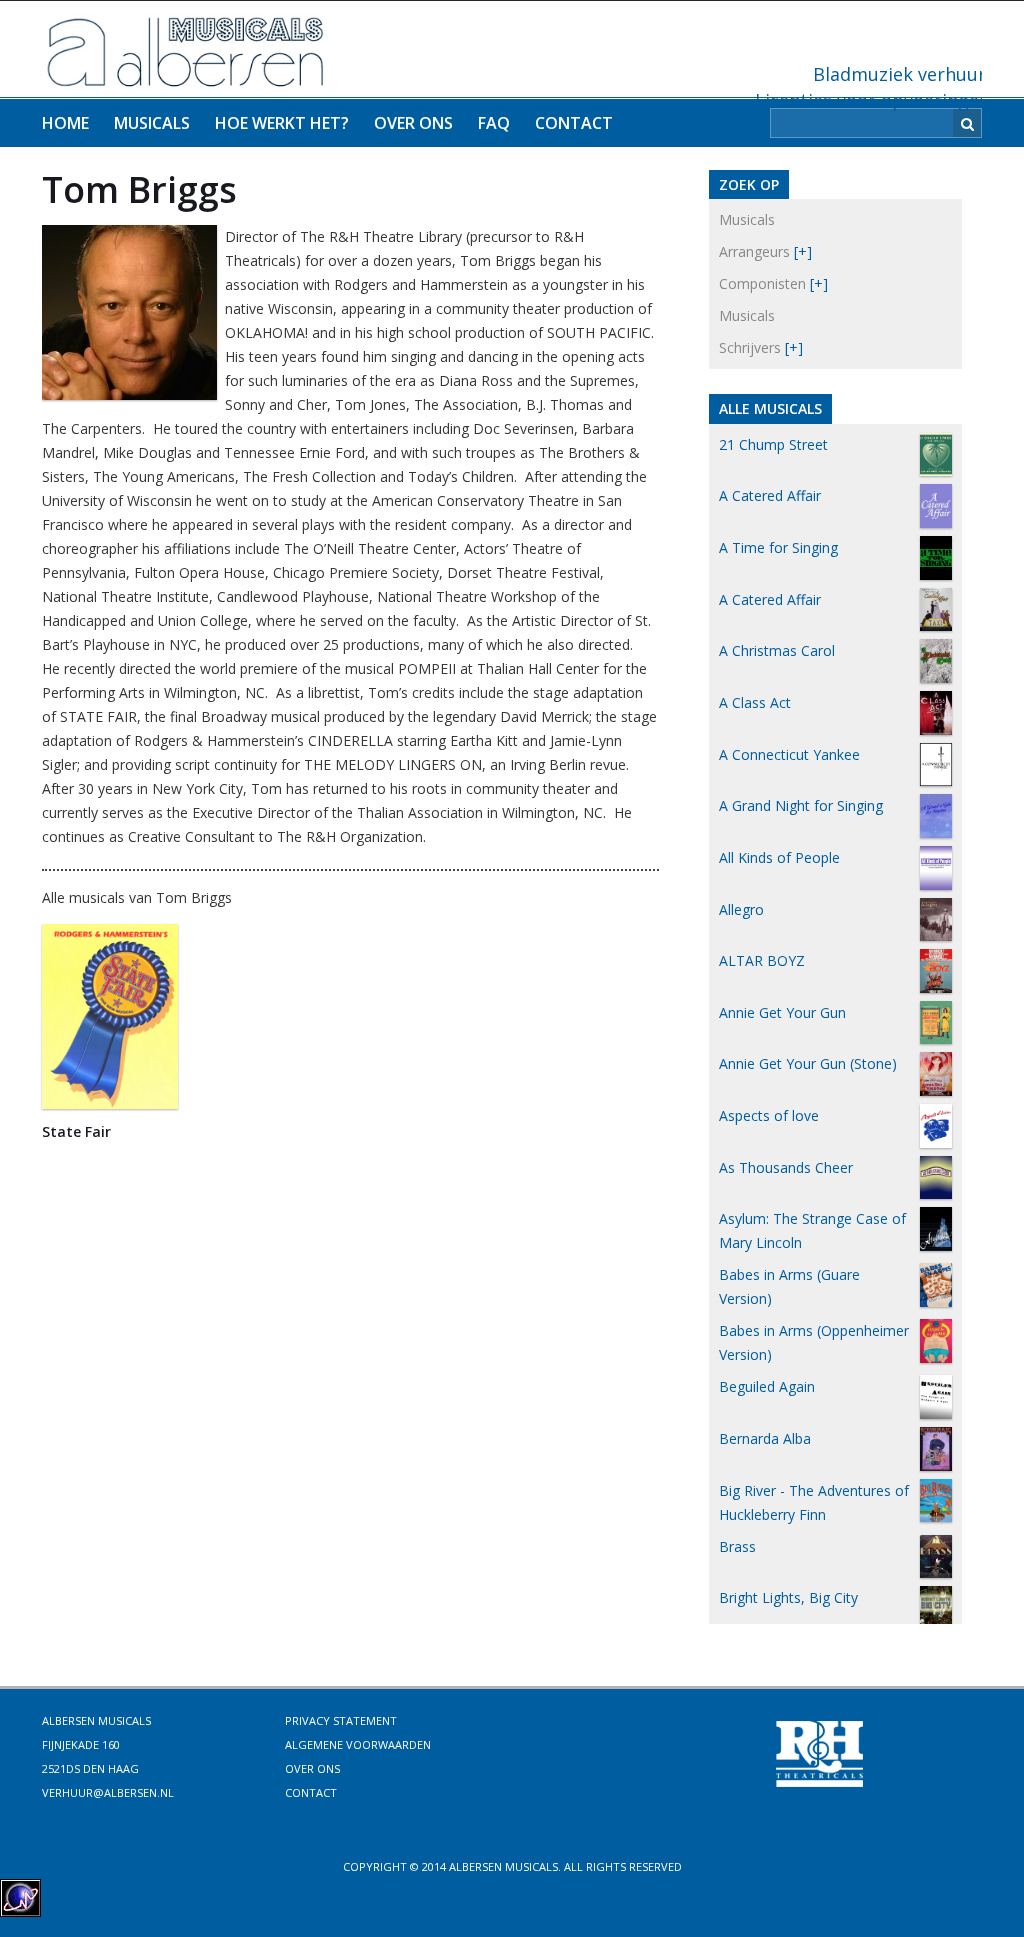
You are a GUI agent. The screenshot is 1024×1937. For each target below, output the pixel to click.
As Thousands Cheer (786, 1167)
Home (65, 123)
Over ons (413, 123)
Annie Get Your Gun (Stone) (808, 1063)
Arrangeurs (754, 251)
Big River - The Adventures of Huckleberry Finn (814, 1502)
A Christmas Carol (777, 650)
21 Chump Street (773, 444)
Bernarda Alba (765, 1438)
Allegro (741, 909)
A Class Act (755, 702)
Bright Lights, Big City (788, 1597)
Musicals (152, 123)
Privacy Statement (341, 1720)
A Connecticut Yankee (789, 754)
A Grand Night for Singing (801, 805)
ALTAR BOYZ (762, 960)
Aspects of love (769, 1115)
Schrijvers (750, 347)
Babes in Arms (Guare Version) (789, 1286)
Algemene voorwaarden (358, 1744)
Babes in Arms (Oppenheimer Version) (814, 1342)
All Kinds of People (779, 857)
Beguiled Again (767, 1386)
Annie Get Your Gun (782, 1012)
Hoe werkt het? (282, 123)
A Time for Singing (778, 547)
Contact (574, 123)
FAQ (494, 123)
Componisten (762, 283)
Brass (737, 1546)
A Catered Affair (770, 495)
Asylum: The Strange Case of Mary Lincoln (812, 1230)
